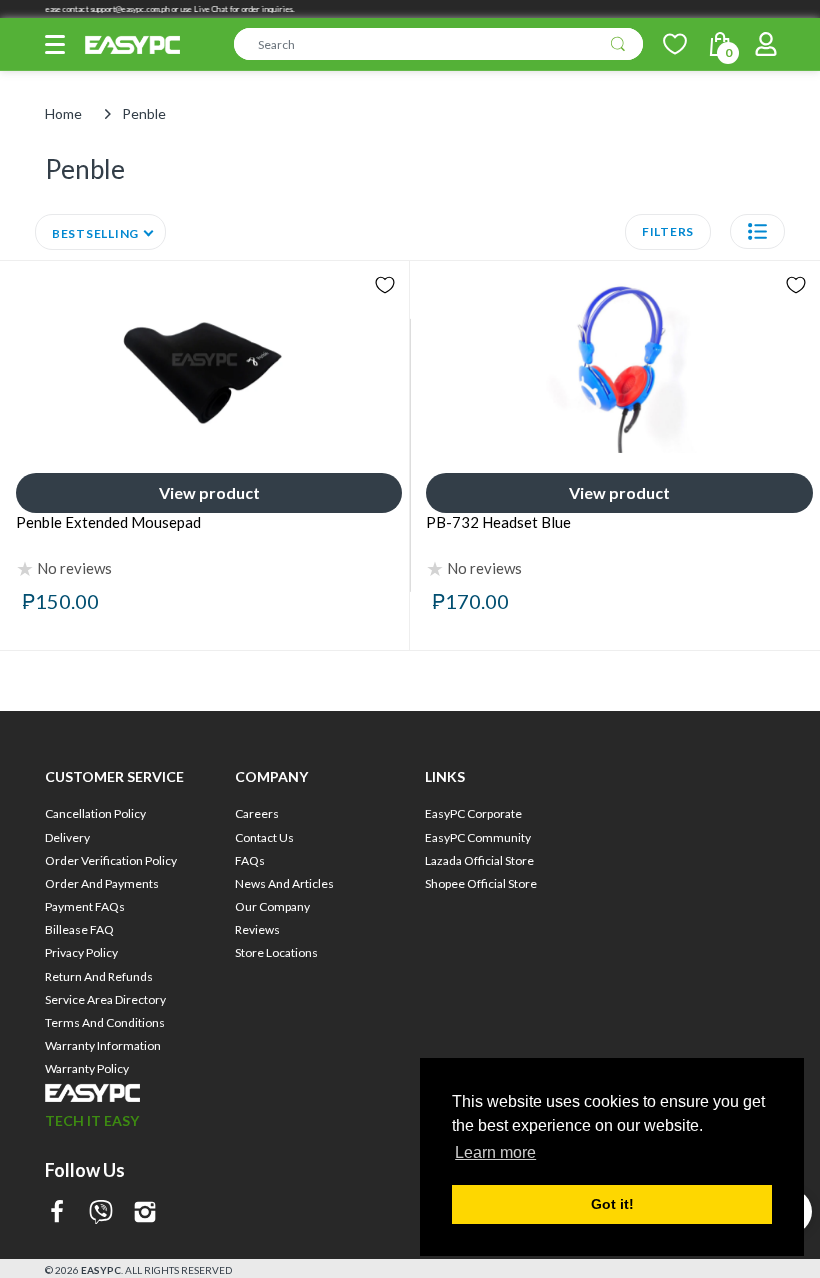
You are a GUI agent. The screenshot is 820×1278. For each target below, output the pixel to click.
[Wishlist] (675, 44)
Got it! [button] (612, 1204)
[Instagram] (145, 1213)
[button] (55, 44)
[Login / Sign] (766, 44)
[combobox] (438, 44)
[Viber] (101, 1213)
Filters (668, 231)
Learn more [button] (495, 1152)
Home (63, 113)
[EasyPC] (132, 45)
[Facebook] (57, 1213)
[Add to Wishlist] (385, 285)
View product (209, 492)
